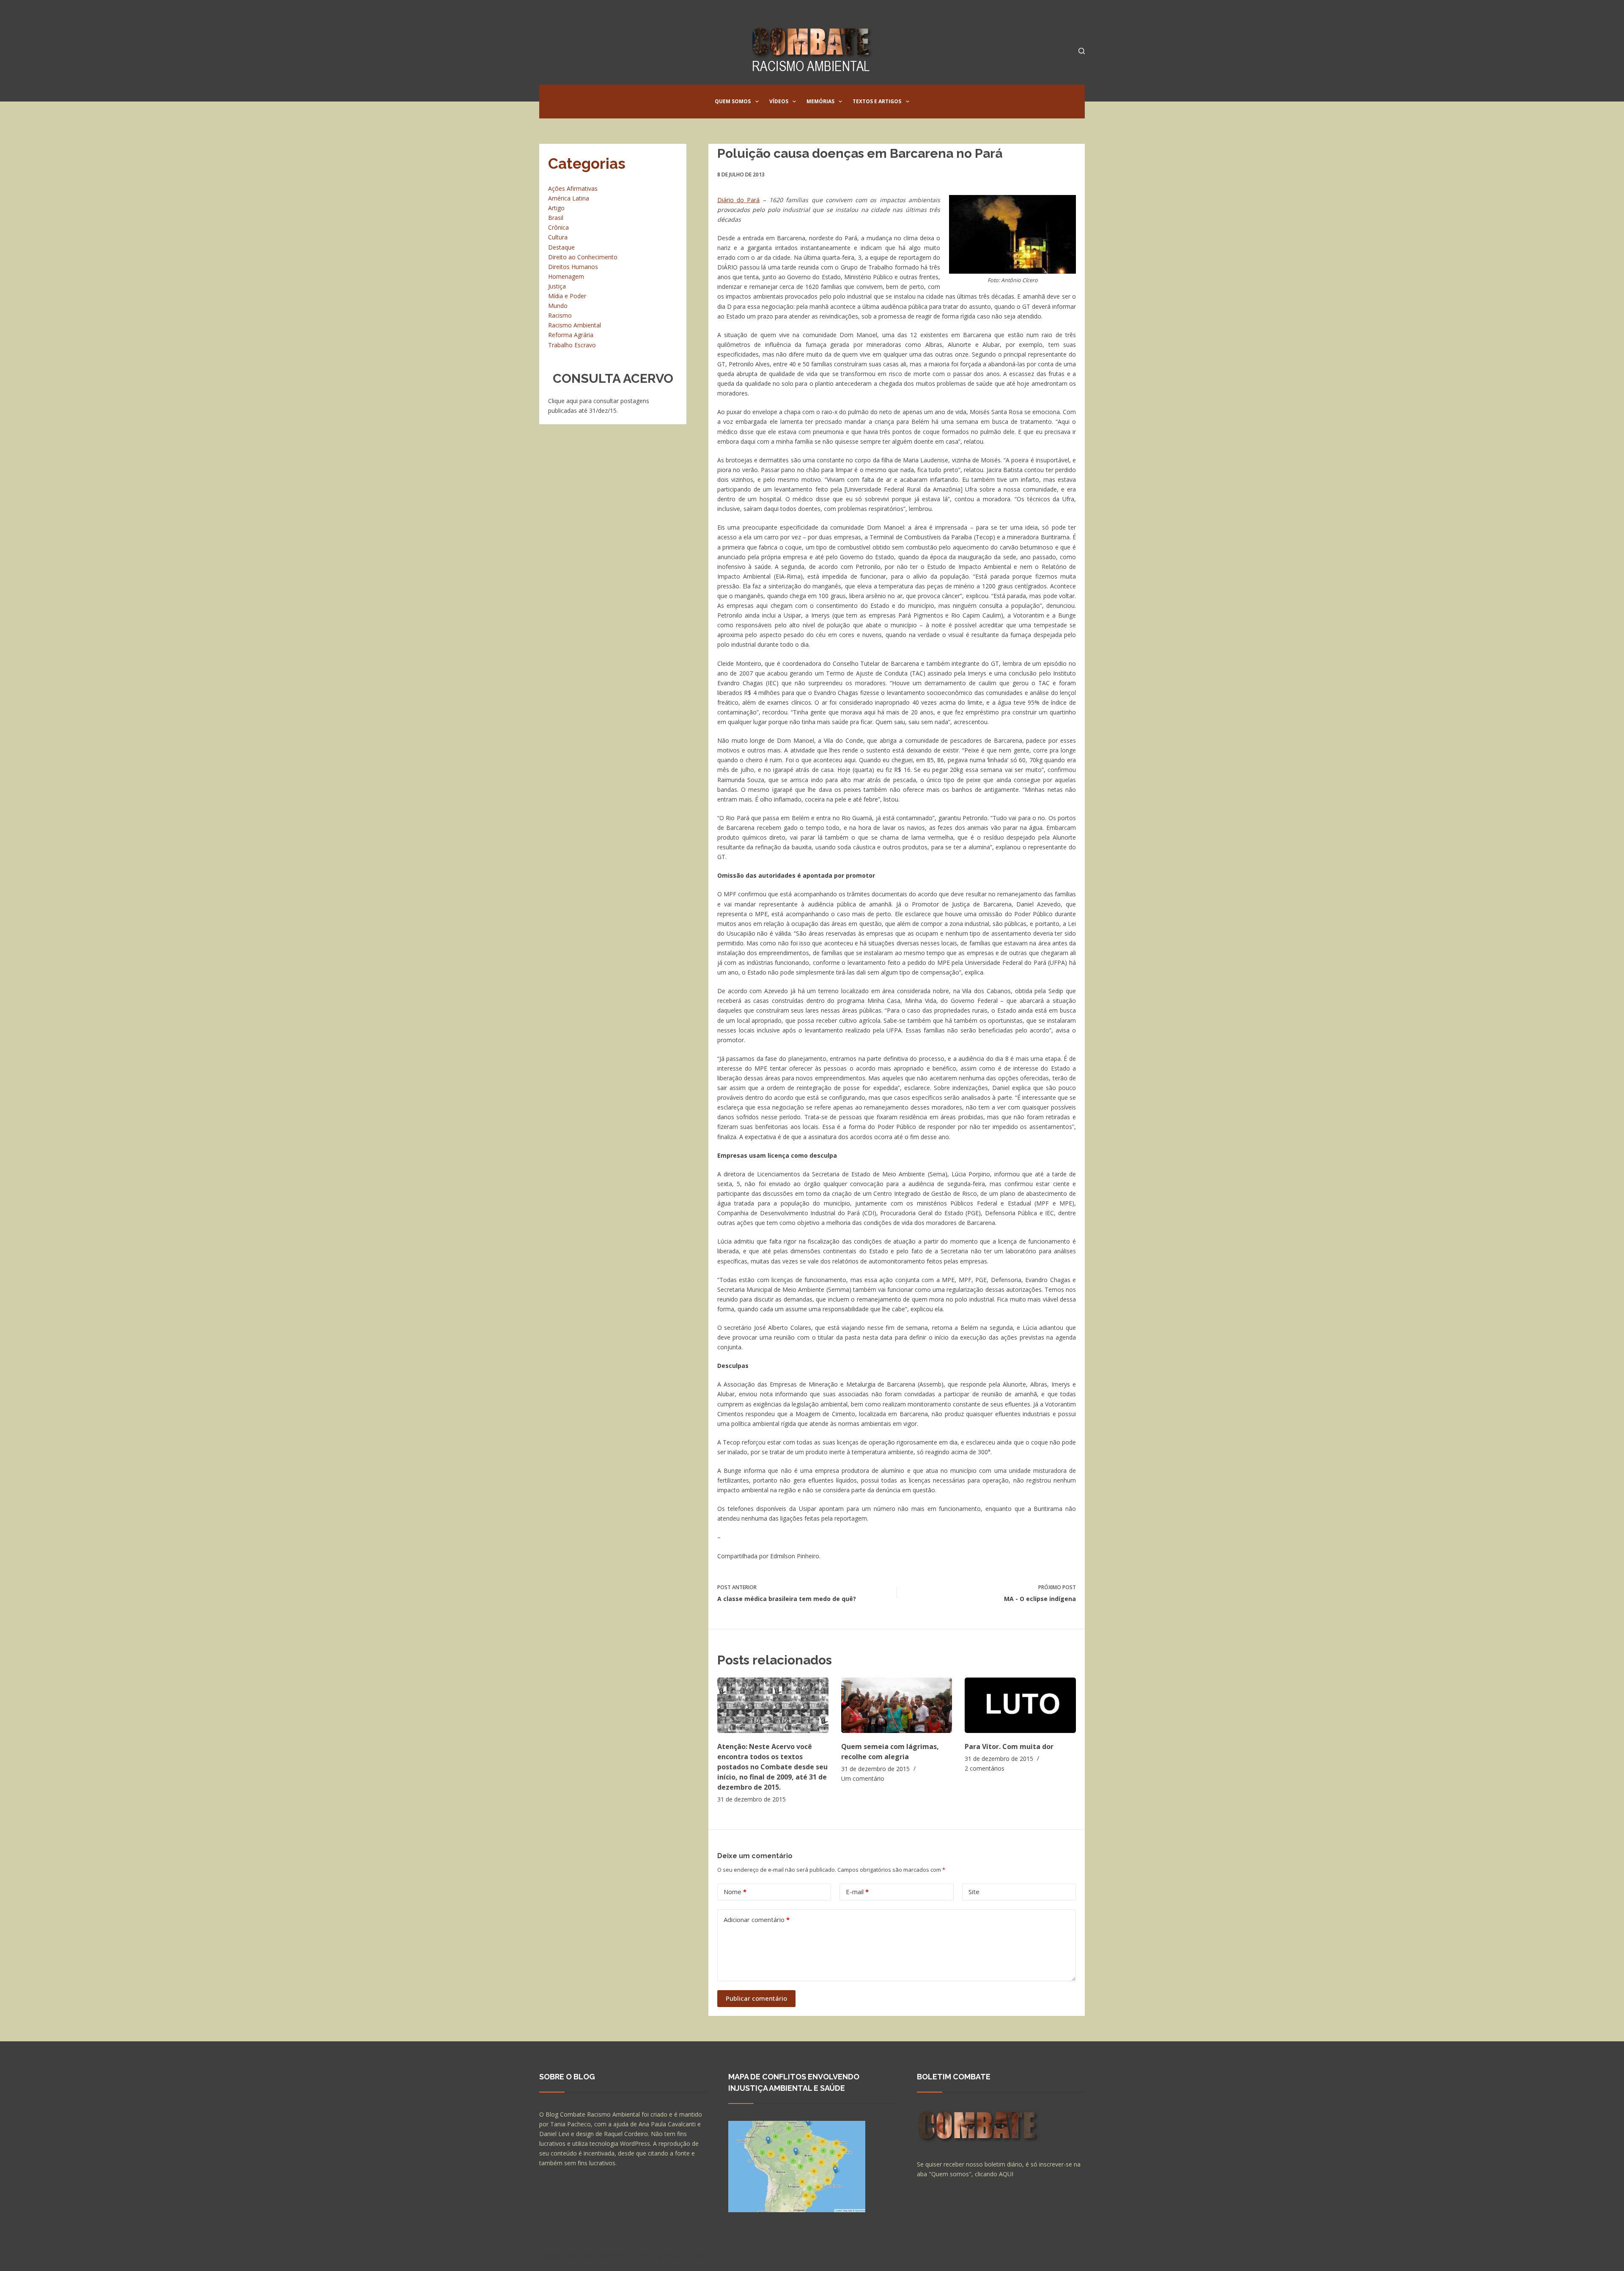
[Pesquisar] (1082, 51)
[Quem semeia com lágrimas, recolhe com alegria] (897, 1705)
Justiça (557, 286)
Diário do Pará (739, 200)
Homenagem (566, 276)
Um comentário (863, 1778)
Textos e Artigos (877, 101)
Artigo (556, 208)
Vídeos (779, 101)
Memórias (820, 101)
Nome (735, 1892)
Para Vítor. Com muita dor (1009, 1747)
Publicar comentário (756, 1998)
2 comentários (985, 1768)
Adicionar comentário (757, 1920)
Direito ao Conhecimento (583, 257)
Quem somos (733, 101)
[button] (757, 102)
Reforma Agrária (571, 335)
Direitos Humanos (573, 267)
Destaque (561, 247)
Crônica (558, 227)
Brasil (556, 218)
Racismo (560, 315)
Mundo (558, 306)
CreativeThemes (688, 2256)
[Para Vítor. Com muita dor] (1020, 1705)
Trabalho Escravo (572, 345)
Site (974, 1892)
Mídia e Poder (567, 296)
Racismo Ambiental (575, 325)
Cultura (558, 237)
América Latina (569, 198)
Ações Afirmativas (573, 188)
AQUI (1006, 2174)
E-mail (857, 1892)
